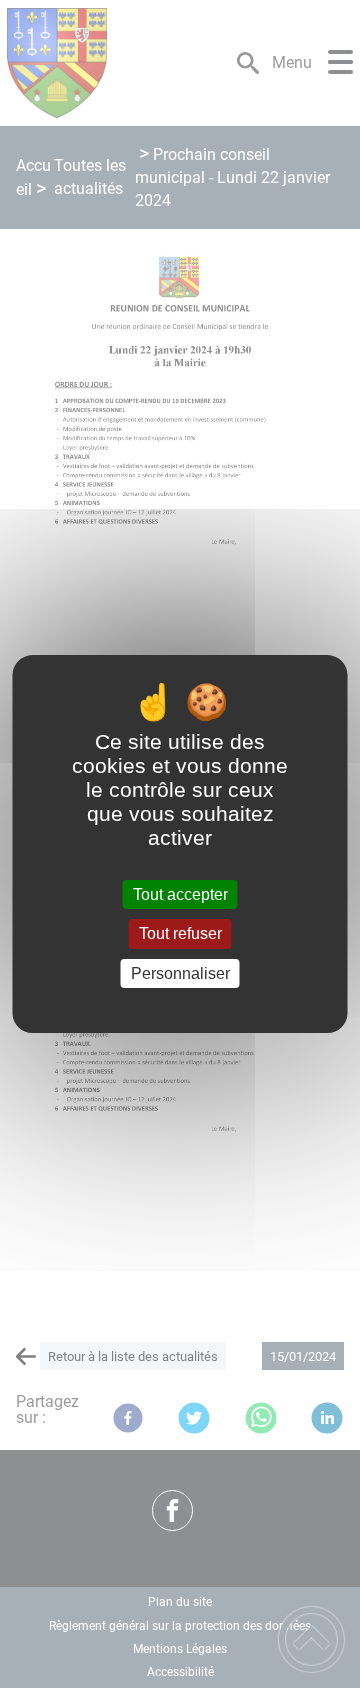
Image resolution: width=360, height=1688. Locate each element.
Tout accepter (180, 894)
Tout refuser (180, 934)
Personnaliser (180, 973)
